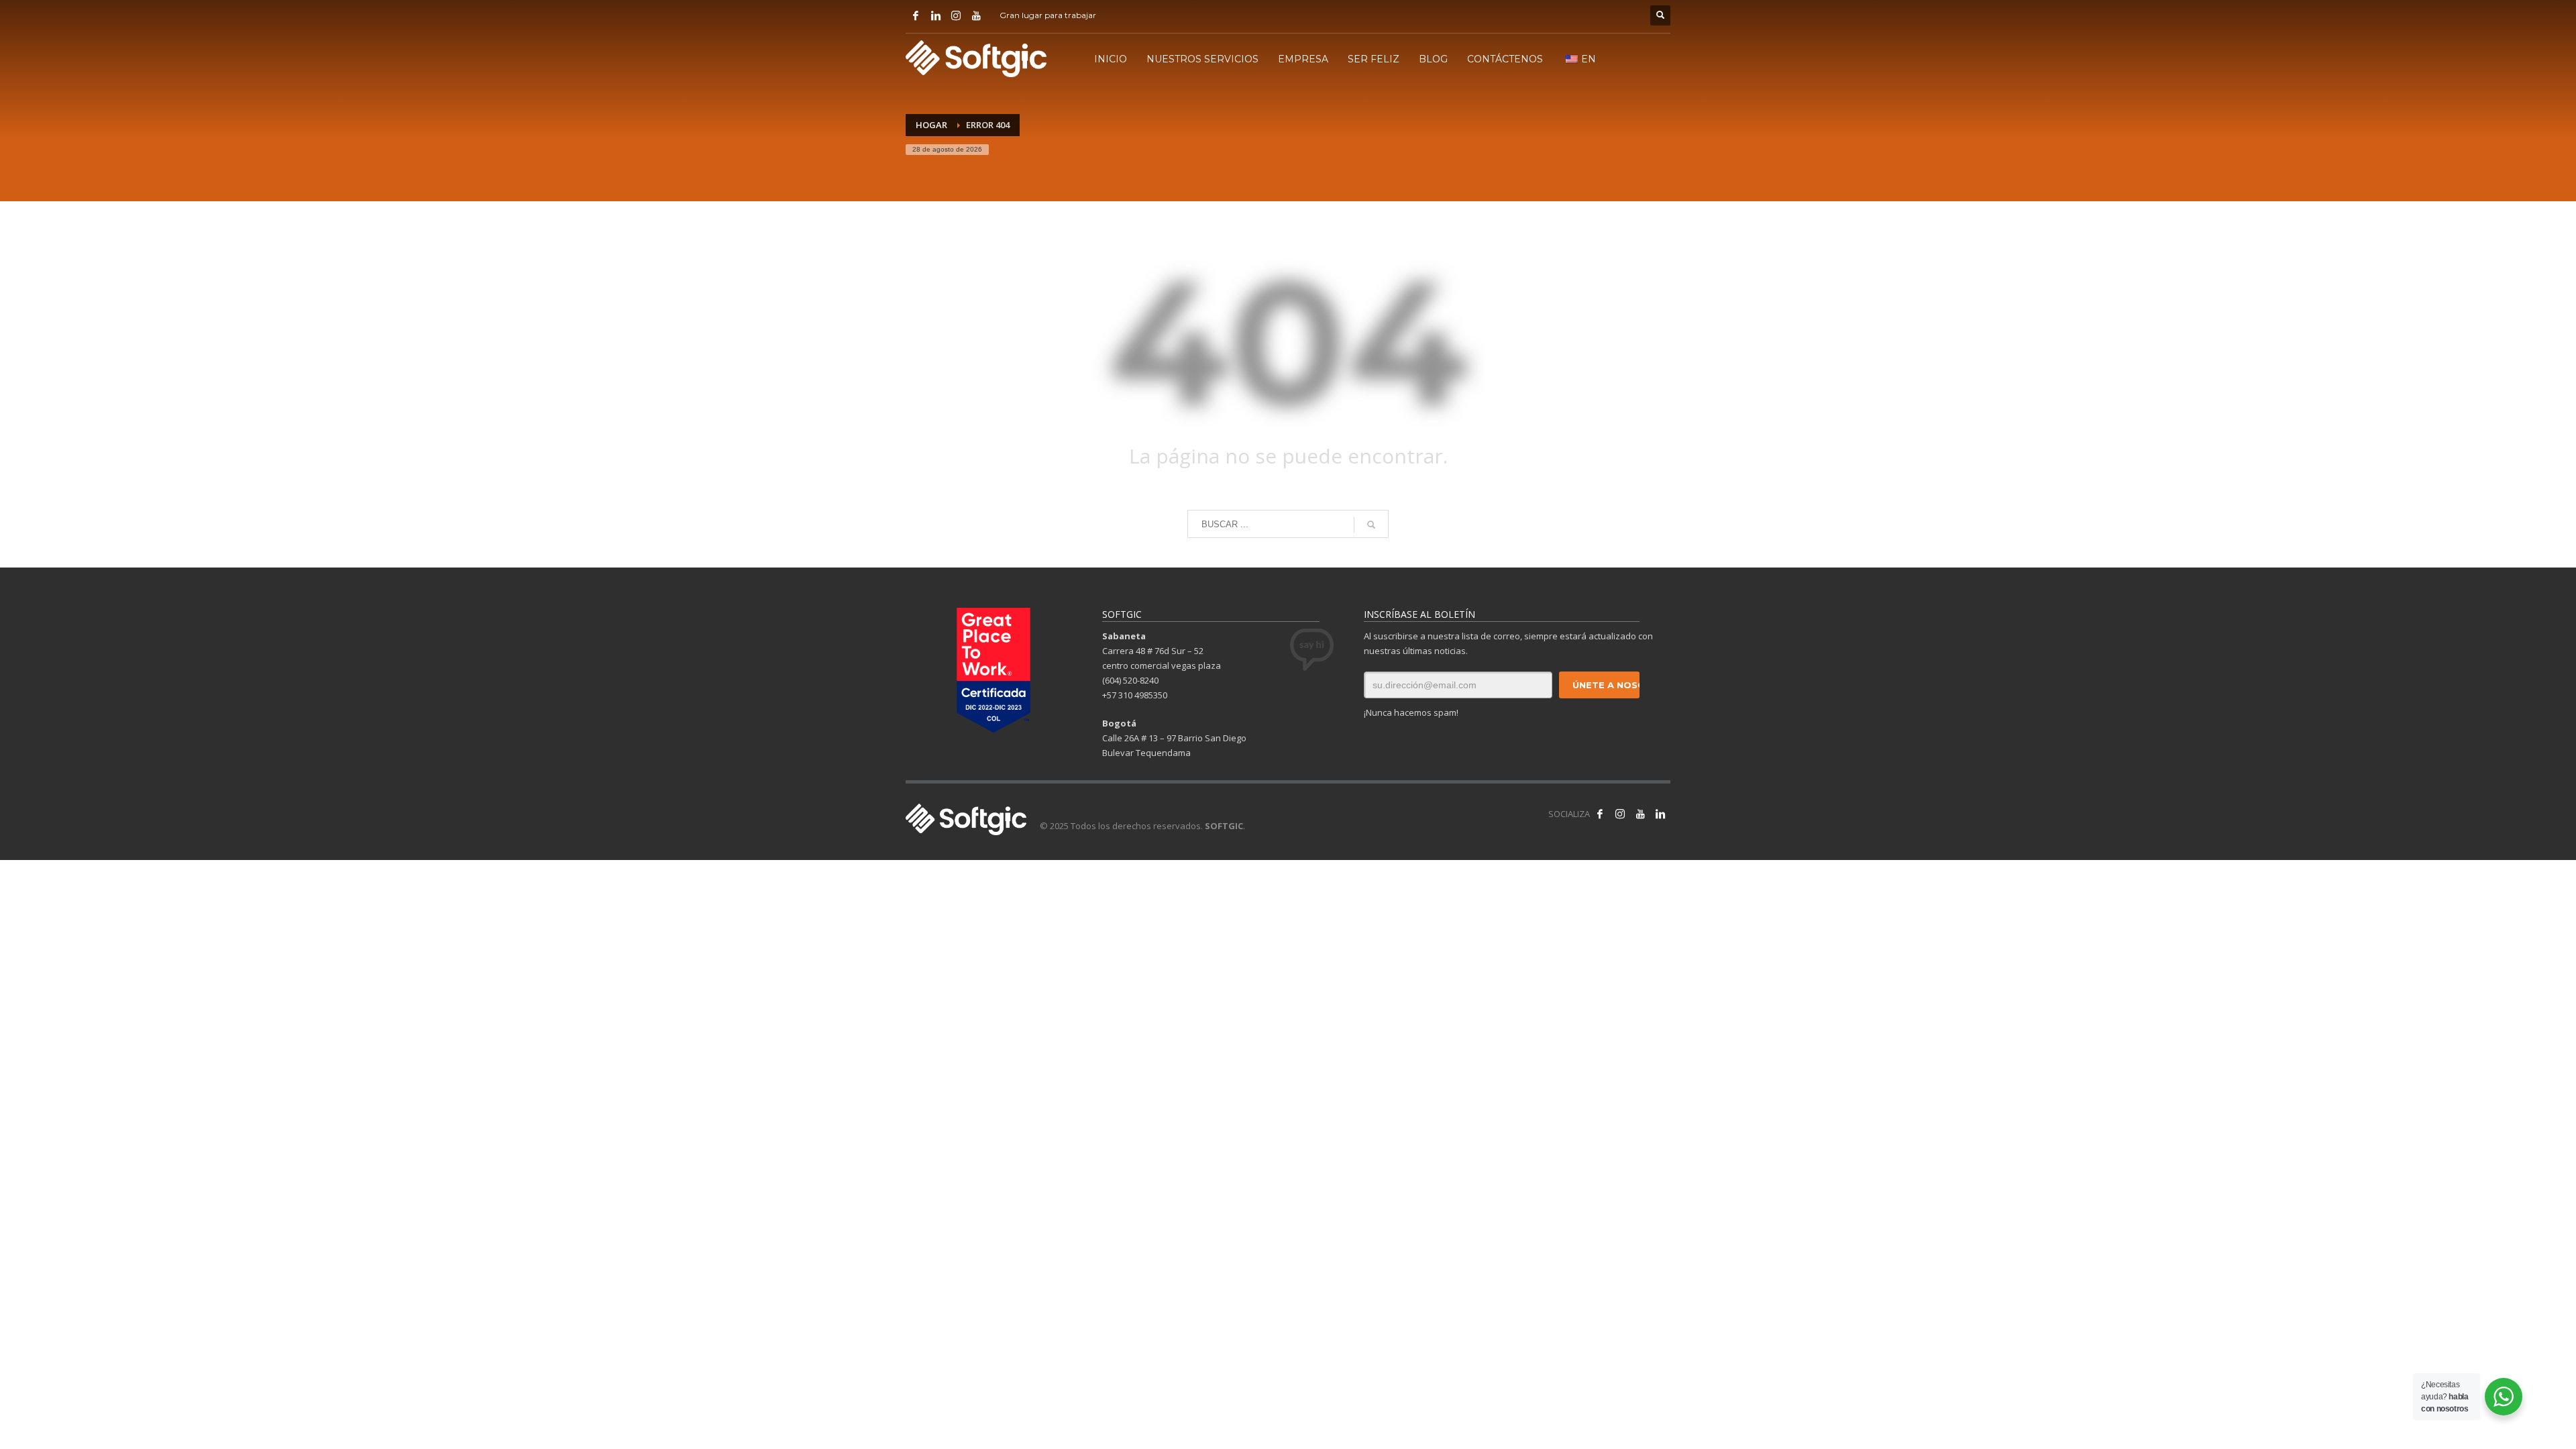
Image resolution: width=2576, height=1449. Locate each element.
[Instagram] (956, 15)
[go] (1371, 525)
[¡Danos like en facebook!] (1600, 814)
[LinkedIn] (936, 15)
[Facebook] (916, 15)
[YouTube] (976, 15)
